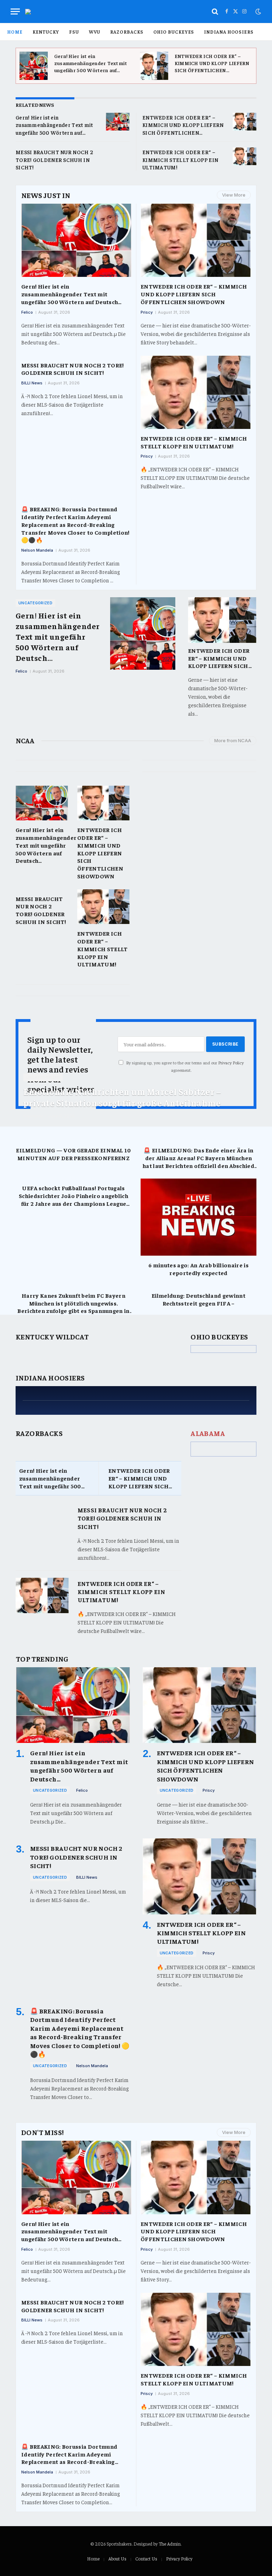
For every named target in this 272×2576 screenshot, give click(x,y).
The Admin (170, 2544)
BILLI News (32, 383)
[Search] (215, 11)
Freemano (33, 1116)
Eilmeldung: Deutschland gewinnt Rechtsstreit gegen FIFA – (199, 1299)
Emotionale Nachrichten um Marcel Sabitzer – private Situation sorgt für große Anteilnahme (122, 1097)
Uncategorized (35, 603)
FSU (74, 32)
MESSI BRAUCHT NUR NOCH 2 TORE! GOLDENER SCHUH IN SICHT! (54, 159)
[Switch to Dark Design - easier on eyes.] (257, 12)
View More (234, 195)
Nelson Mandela (37, 550)
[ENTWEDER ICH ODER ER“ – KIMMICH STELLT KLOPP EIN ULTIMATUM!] (245, 156)
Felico (27, 312)
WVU (95, 32)
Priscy (147, 312)
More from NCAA (233, 740)
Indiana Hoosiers (229, 32)
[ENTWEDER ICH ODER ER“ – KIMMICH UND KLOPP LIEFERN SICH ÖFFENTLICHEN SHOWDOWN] (154, 66)
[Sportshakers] (28, 12)
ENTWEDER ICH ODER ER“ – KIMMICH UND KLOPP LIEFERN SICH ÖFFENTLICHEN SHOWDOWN (212, 63)
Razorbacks (127, 32)
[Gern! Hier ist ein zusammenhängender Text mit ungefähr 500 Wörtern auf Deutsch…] (34, 66)
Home (15, 32)
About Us (117, 2558)
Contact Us (146, 2558)
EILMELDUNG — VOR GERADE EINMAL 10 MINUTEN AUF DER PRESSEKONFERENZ (73, 1154)
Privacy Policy (231, 1063)
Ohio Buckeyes (174, 32)
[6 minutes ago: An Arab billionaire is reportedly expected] (199, 1217)
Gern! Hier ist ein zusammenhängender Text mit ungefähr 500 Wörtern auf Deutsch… (90, 63)
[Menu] (15, 11)
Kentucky (46, 32)
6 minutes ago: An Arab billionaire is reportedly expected (199, 1269)
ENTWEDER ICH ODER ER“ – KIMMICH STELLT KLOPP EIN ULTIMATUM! (180, 159)
